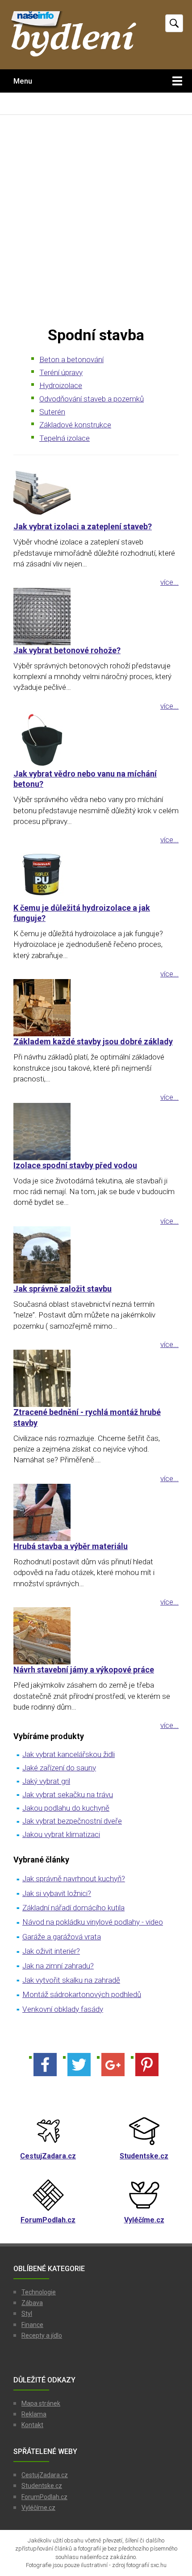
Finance (32, 2325)
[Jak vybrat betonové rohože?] (96, 617)
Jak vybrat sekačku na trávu (68, 1795)
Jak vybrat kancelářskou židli (69, 1754)
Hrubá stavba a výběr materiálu (71, 1546)
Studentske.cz (42, 2486)
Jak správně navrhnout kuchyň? (74, 1879)
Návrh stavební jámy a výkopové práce (84, 1670)
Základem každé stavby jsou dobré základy (93, 1041)
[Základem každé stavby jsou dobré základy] (96, 1008)
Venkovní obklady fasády (63, 2009)
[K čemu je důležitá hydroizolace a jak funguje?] (96, 874)
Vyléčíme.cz (38, 2508)
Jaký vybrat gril (46, 1781)
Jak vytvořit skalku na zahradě (71, 1980)
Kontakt (32, 2425)
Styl (27, 2314)
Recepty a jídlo (42, 2335)
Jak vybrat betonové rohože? (67, 650)
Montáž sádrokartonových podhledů (82, 1994)
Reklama (34, 2414)
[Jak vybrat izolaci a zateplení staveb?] (96, 493)
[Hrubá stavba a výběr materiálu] (96, 1512)
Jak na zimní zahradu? (58, 1966)
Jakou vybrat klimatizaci (61, 1834)
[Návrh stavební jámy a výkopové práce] (96, 1636)
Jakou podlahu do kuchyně (66, 1808)
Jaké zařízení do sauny (59, 1768)
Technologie (39, 2292)
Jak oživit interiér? (51, 1951)
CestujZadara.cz (45, 2475)
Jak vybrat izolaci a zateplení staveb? (83, 526)
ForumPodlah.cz (44, 2497)
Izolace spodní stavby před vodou (75, 1165)
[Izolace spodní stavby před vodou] (96, 1132)
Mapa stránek (41, 2403)
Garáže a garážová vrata (62, 1937)
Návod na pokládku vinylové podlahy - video (93, 1922)
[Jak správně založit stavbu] (96, 1255)
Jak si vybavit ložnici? (57, 1893)
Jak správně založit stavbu (63, 1289)
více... (169, 582)
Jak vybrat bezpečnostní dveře (72, 1821)
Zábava (32, 2303)
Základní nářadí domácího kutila (73, 1908)
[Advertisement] (96, 220)
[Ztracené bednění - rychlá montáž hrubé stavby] (96, 1378)
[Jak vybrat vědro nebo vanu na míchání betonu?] (96, 740)
